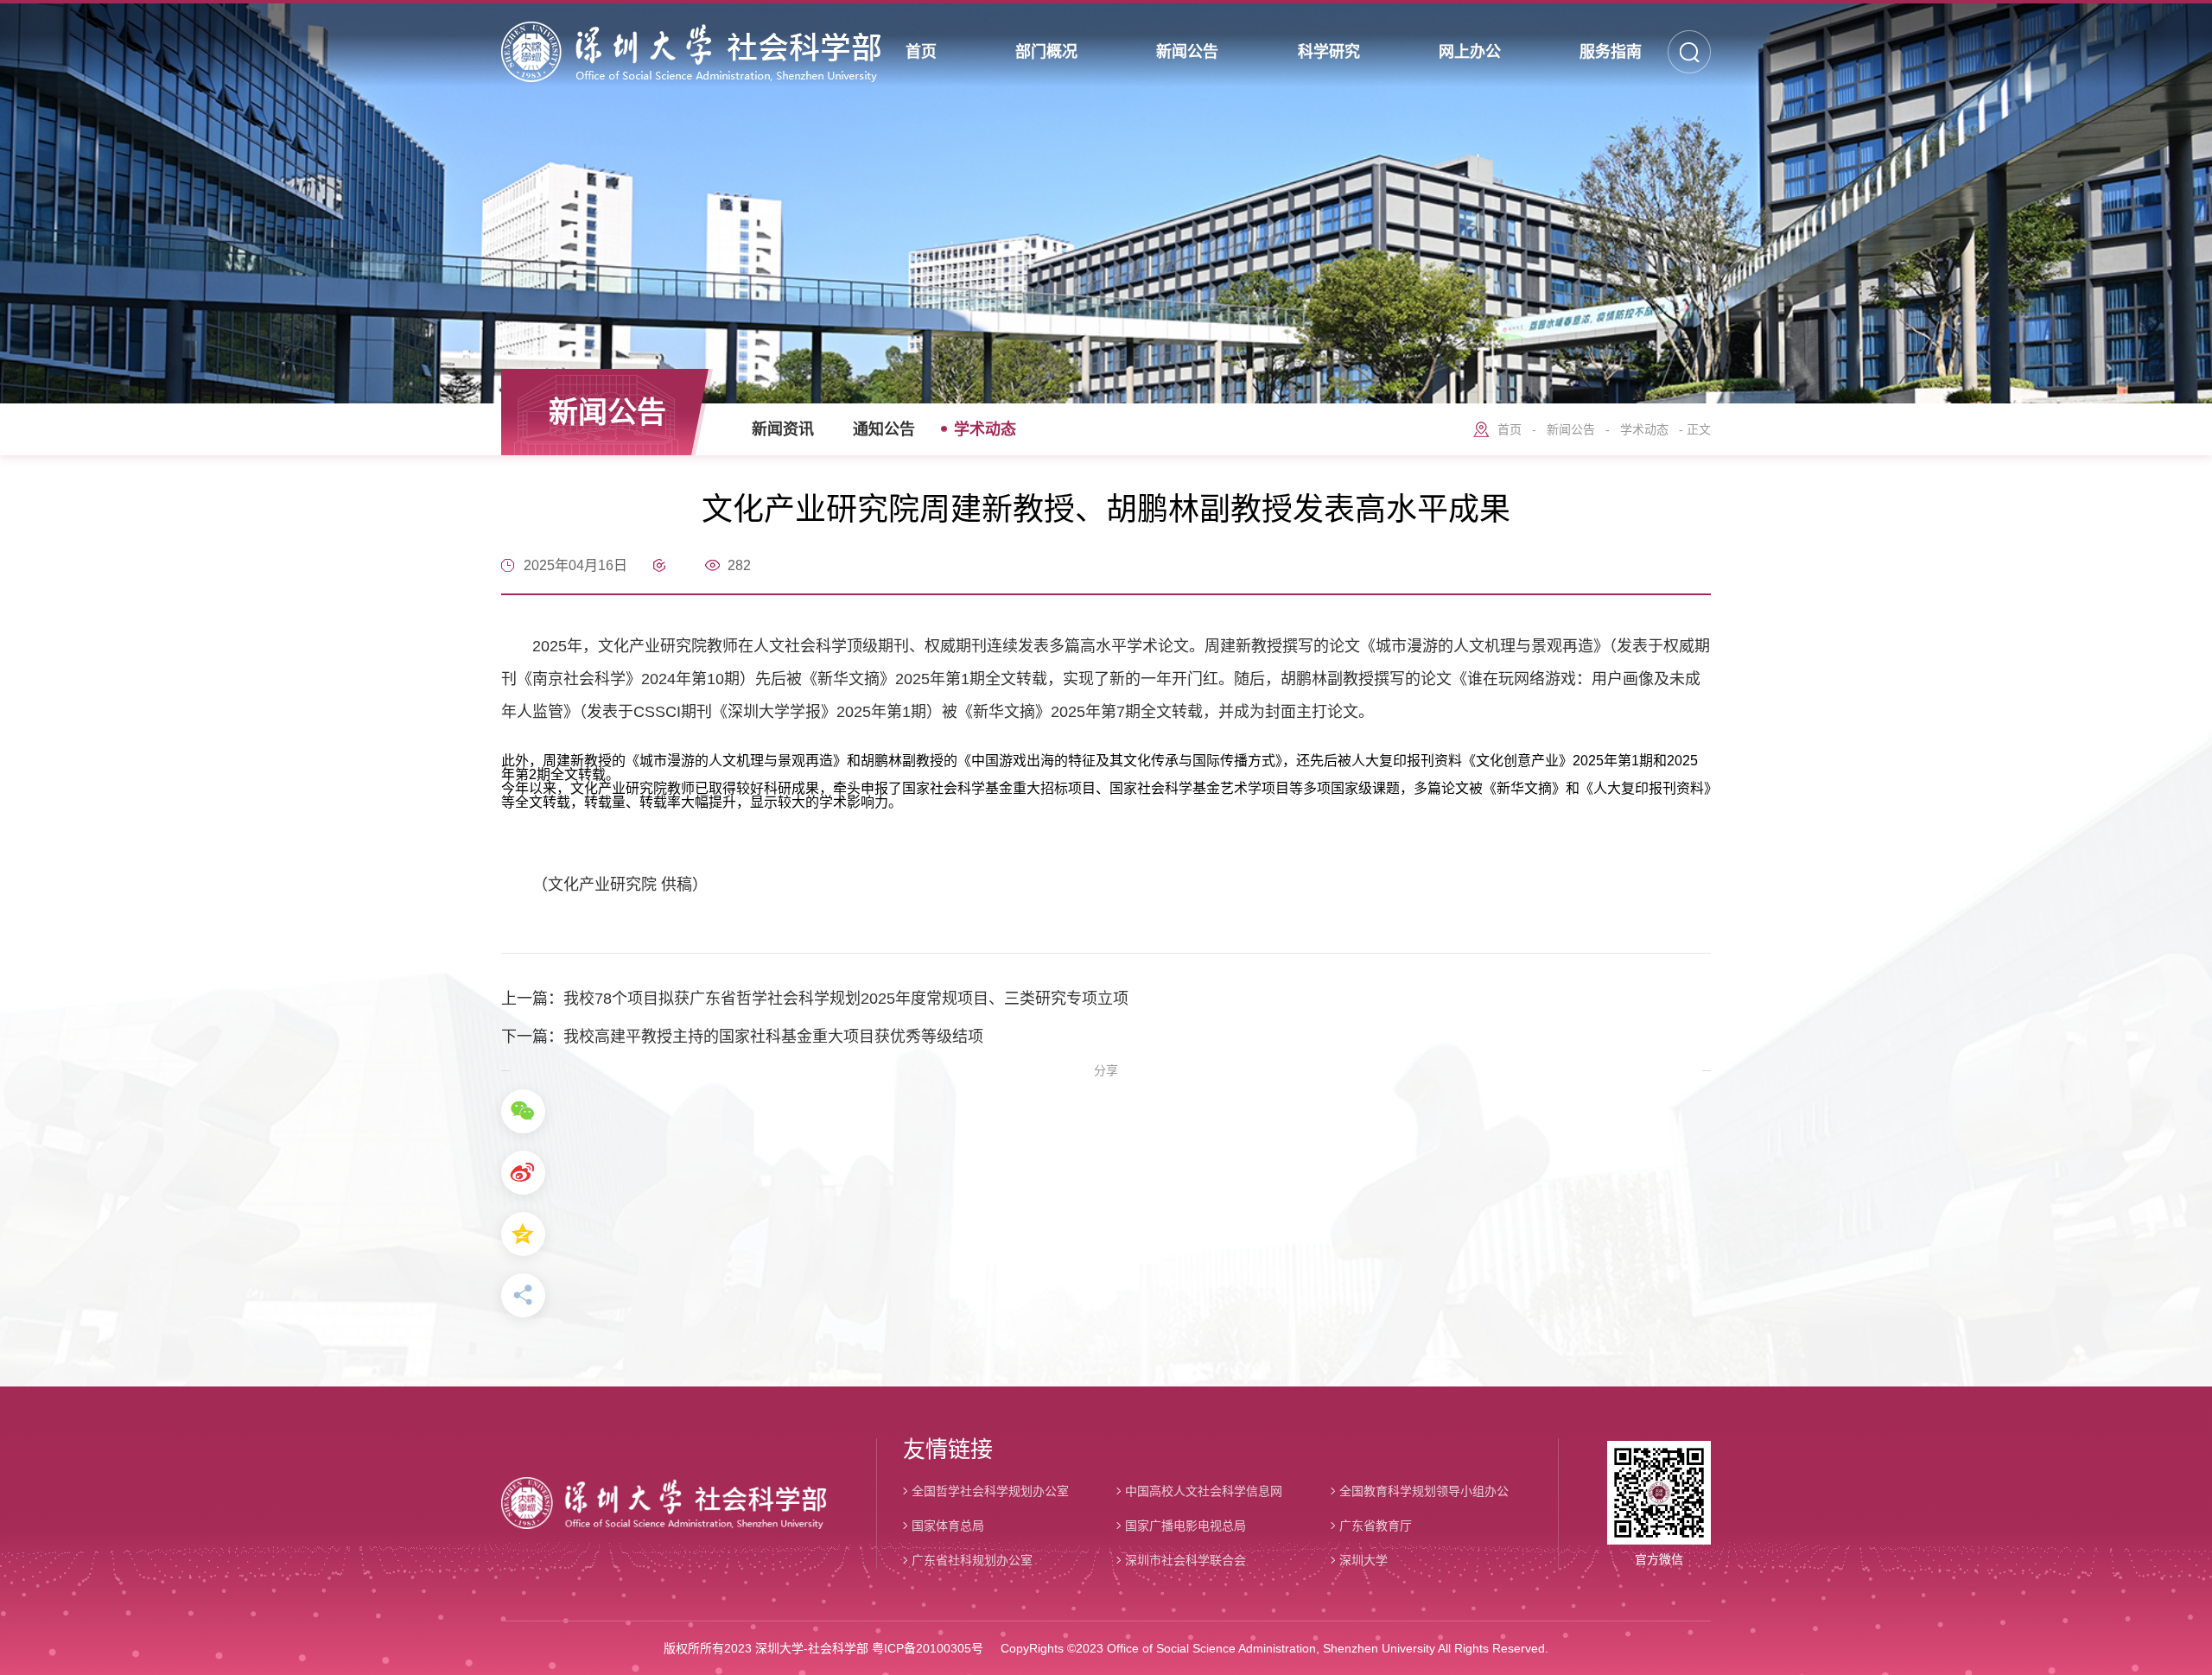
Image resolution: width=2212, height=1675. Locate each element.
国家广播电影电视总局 (1185, 1526)
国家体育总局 (948, 1526)
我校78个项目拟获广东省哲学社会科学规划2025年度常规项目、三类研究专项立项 (846, 999)
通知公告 (884, 429)
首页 (1510, 429)
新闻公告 (1571, 429)
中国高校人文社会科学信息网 (1204, 1491)
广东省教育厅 (1376, 1526)
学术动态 (985, 429)
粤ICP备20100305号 (928, 1648)
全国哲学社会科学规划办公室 (990, 1491)
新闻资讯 (783, 429)
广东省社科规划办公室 (972, 1560)
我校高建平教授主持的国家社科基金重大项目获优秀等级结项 (773, 1037)
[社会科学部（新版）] (691, 52)
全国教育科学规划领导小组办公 (1424, 1491)
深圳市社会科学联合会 (1185, 1560)
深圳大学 (1363, 1560)
